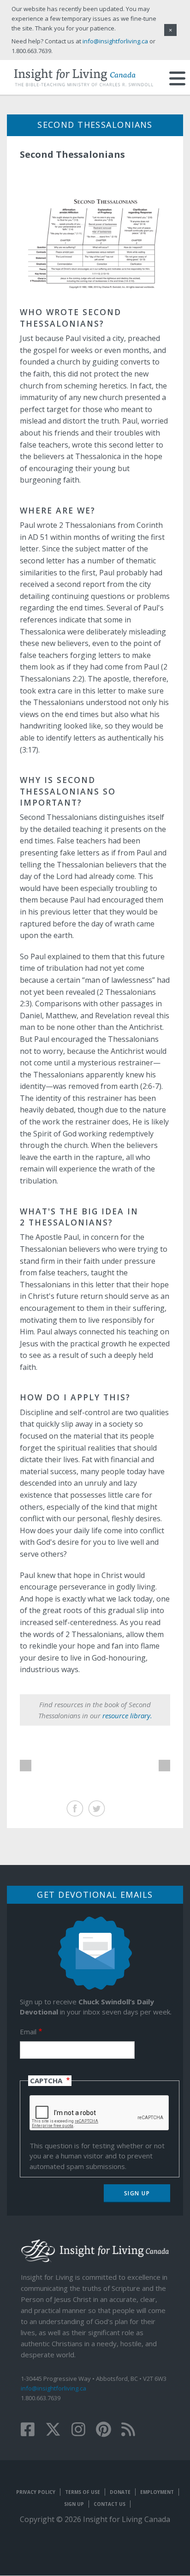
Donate (120, 2492)
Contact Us (110, 2504)
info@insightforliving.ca (53, 2388)
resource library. (127, 1715)
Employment (157, 2492)
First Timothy (164, 1766)
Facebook (75, 1808)
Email (28, 2032)
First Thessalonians (26, 1766)
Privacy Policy (36, 2492)
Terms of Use (83, 2492)
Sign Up (74, 2504)
